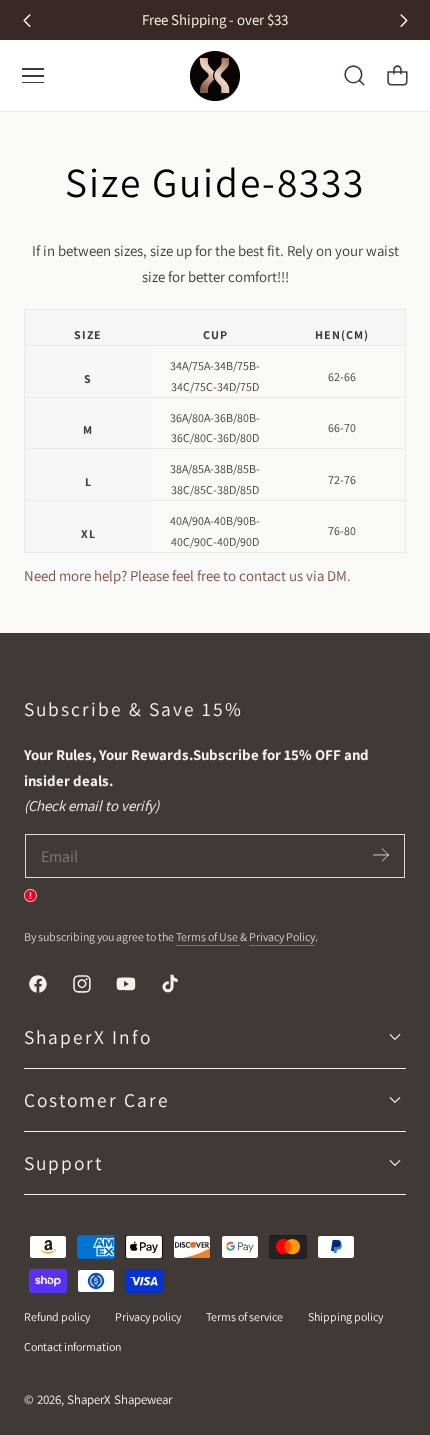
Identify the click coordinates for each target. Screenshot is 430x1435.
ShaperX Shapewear (119, 1399)
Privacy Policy (282, 936)
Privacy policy (148, 1316)
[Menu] (33, 76)
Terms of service (244, 1316)
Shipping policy (345, 1316)
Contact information (72, 1346)
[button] (354, 76)
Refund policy (57, 1316)
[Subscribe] (381, 854)
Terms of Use (208, 936)
